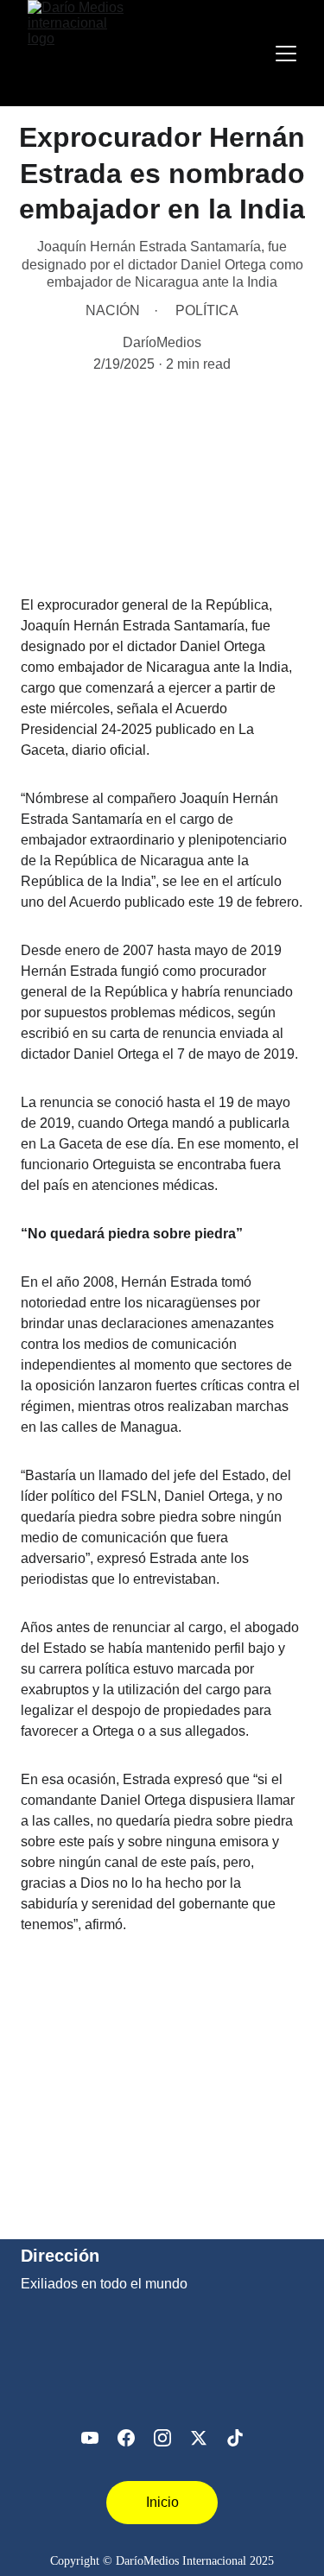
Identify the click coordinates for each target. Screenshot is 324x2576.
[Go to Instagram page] (162, 2438)
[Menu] (286, 54)
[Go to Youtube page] (90, 2438)
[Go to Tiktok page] (235, 2438)
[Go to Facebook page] (126, 2438)
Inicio (162, 2502)
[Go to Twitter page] (199, 2438)
